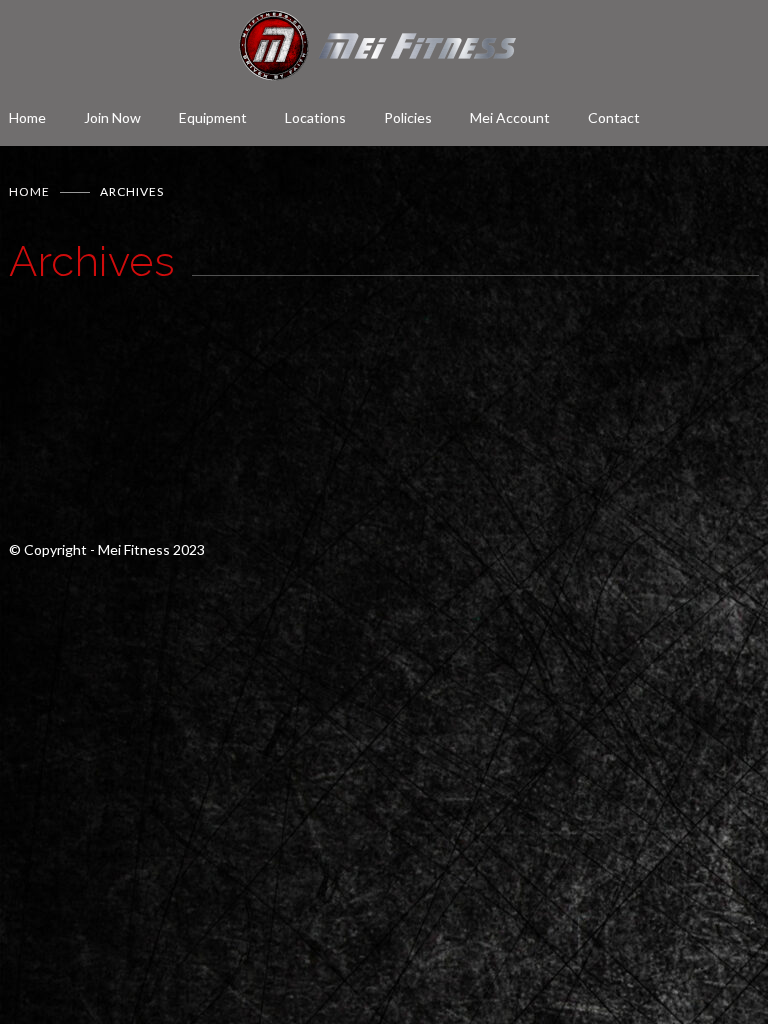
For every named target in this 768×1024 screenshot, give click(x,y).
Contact (614, 117)
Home (27, 117)
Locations (315, 117)
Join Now (112, 117)
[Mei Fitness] (384, 45)
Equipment (213, 117)
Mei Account (510, 117)
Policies (408, 117)
